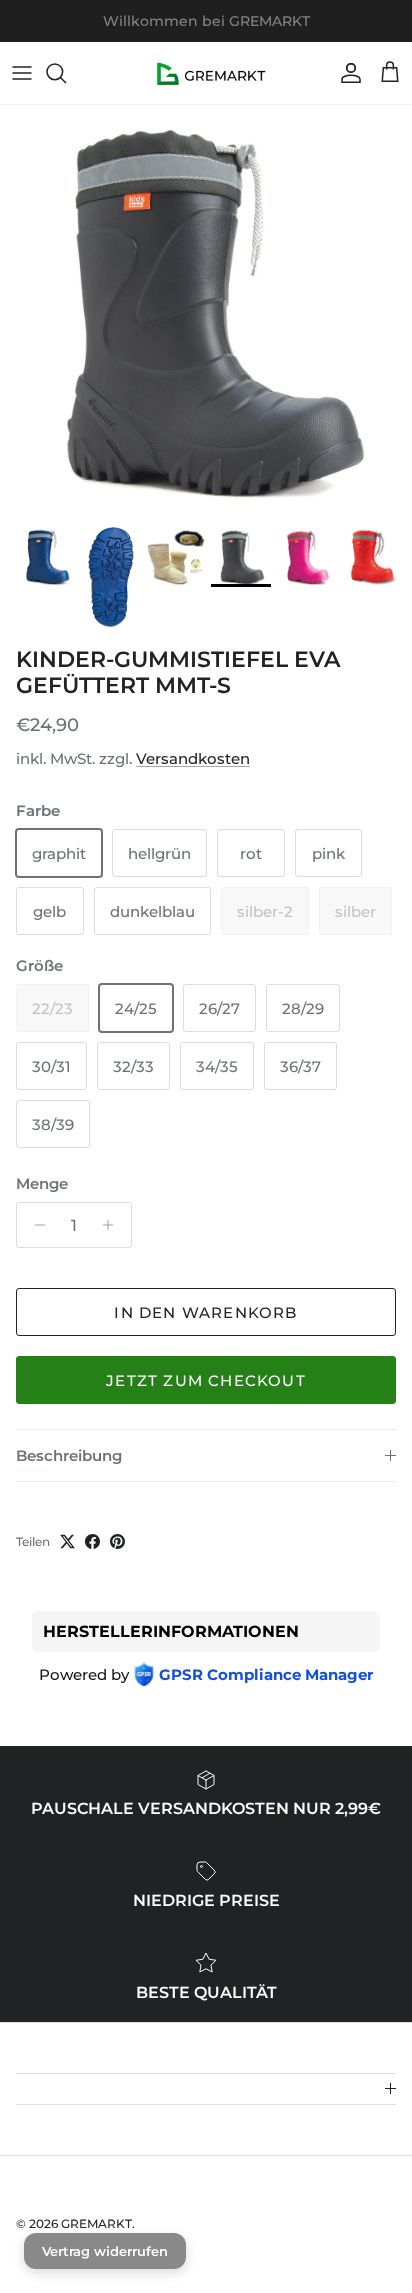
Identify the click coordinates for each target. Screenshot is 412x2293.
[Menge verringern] (34, 1225)
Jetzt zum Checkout (206, 1380)
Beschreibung (69, 1455)
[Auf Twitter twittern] (67, 1541)
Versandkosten (193, 758)
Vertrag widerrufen (105, 2251)
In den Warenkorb (205, 1312)
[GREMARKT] (206, 73)
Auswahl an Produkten (280, 29)
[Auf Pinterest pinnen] (117, 1541)
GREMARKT (96, 2223)
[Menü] (22, 73)
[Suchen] (66, 73)
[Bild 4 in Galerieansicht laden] (206, 311)
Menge (42, 1183)
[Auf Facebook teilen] (92, 1541)
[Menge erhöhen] (113, 1225)
